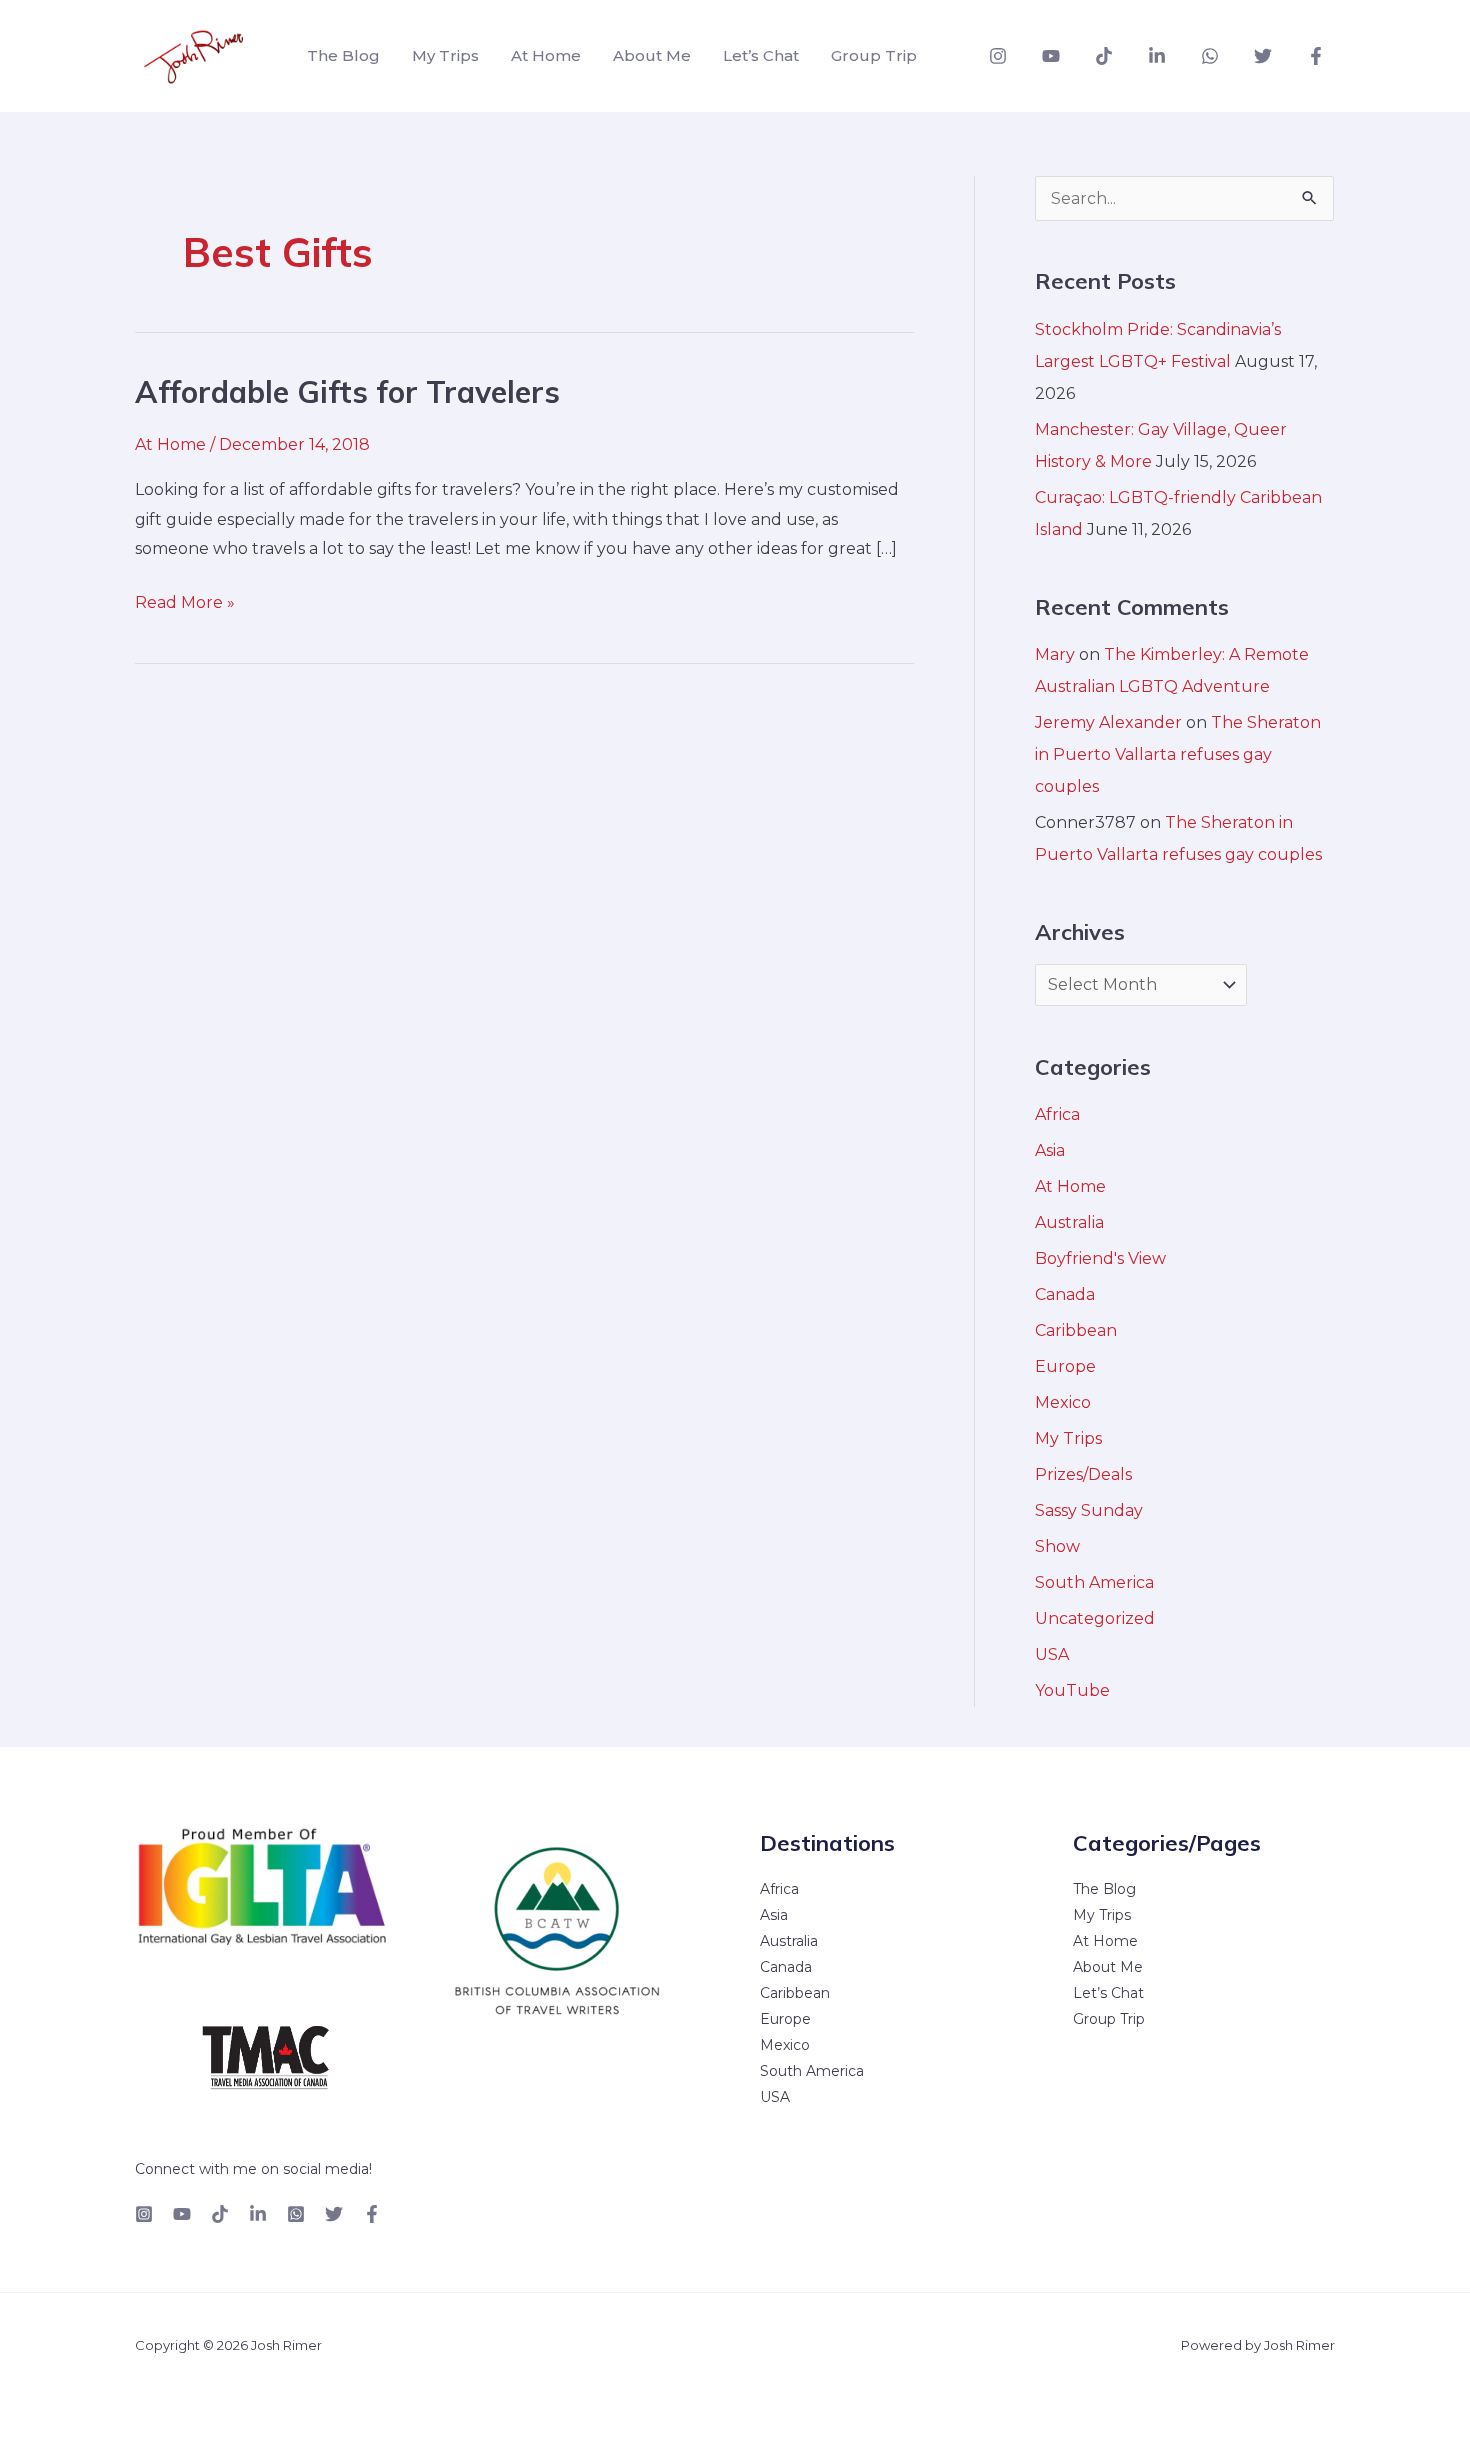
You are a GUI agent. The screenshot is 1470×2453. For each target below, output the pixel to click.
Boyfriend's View (1100, 1258)
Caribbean (1076, 1330)
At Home (546, 55)
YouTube (1072, 1690)
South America (1094, 1582)
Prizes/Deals (1083, 1474)
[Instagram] (998, 56)
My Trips (445, 55)
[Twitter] (1263, 56)
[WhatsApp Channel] (1210, 56)
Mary (1055, 654)
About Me (652, 55)
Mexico (1063, 1402)
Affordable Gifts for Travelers (347, 392)
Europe (1065, 1366)
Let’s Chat (761, 55)
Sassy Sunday (1089, 1510)
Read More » (185, 600)
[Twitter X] (334, 2214)
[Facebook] (1316, 56)
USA (1052, 1654)
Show (1057, 1546)
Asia (1050, 1150)
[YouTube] (1051, 56)
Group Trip (874, 55)
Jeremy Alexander (1108, 722)
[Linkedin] (1157, 56)
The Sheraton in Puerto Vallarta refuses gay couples (1178, 754)
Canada (1065, 1294)
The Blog (343, 55)
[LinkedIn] (258, 2214)
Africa (1057, 1114)
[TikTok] (1104, 56)
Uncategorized (1095, 1618)
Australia (1069, 1222)
